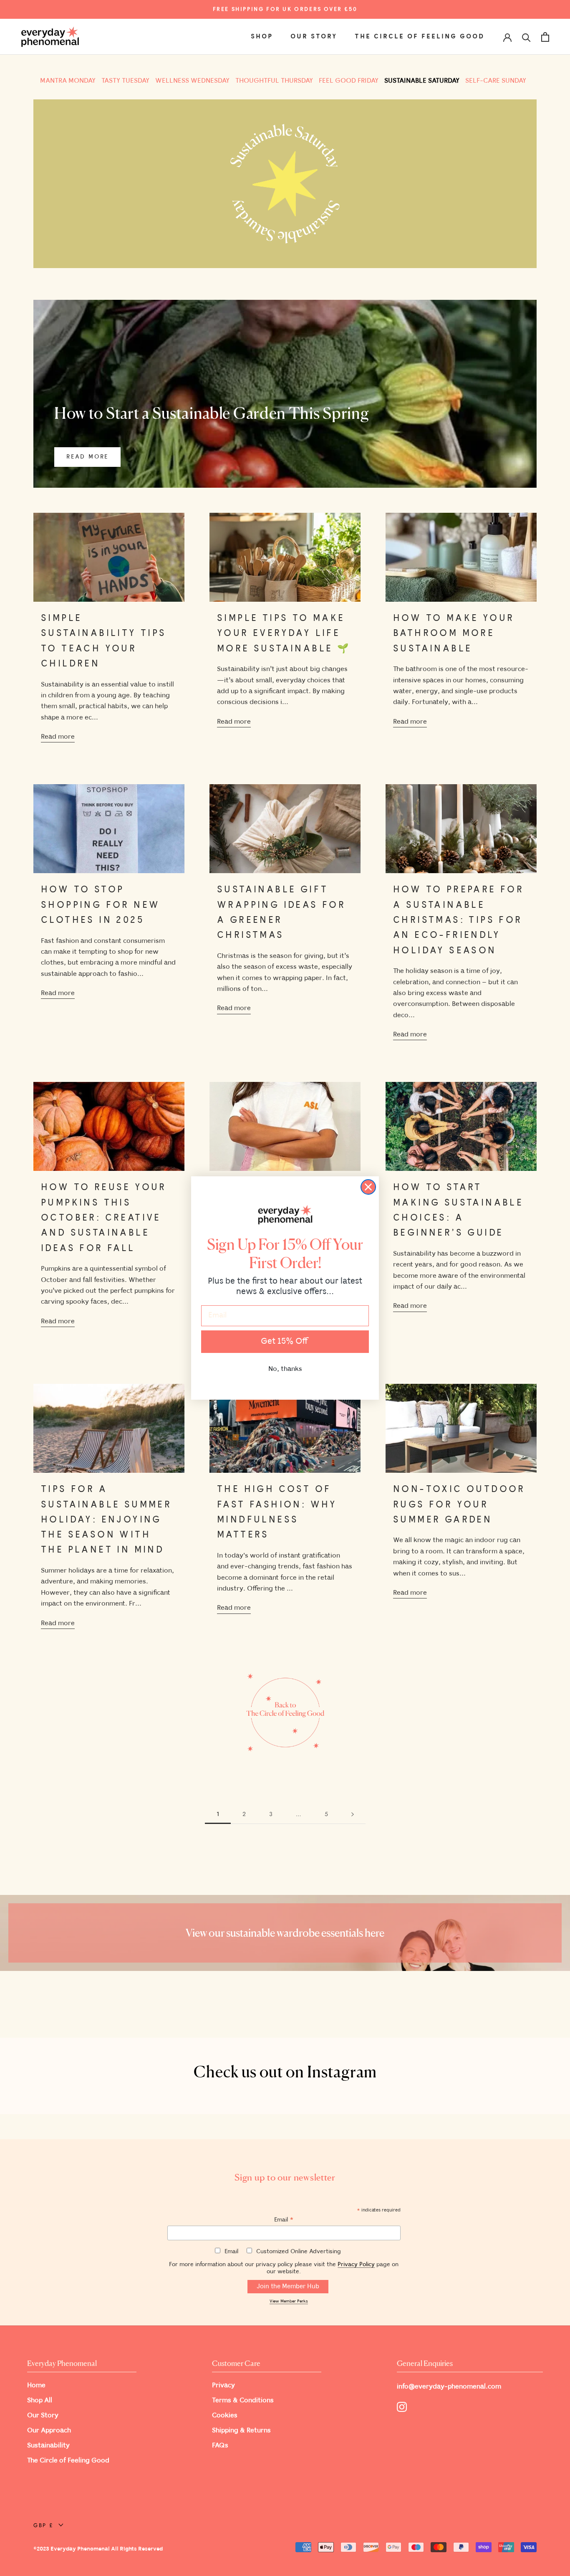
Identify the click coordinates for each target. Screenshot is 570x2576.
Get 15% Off (285, 1341)
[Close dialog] (368, 1187)
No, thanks (285, 1369)
